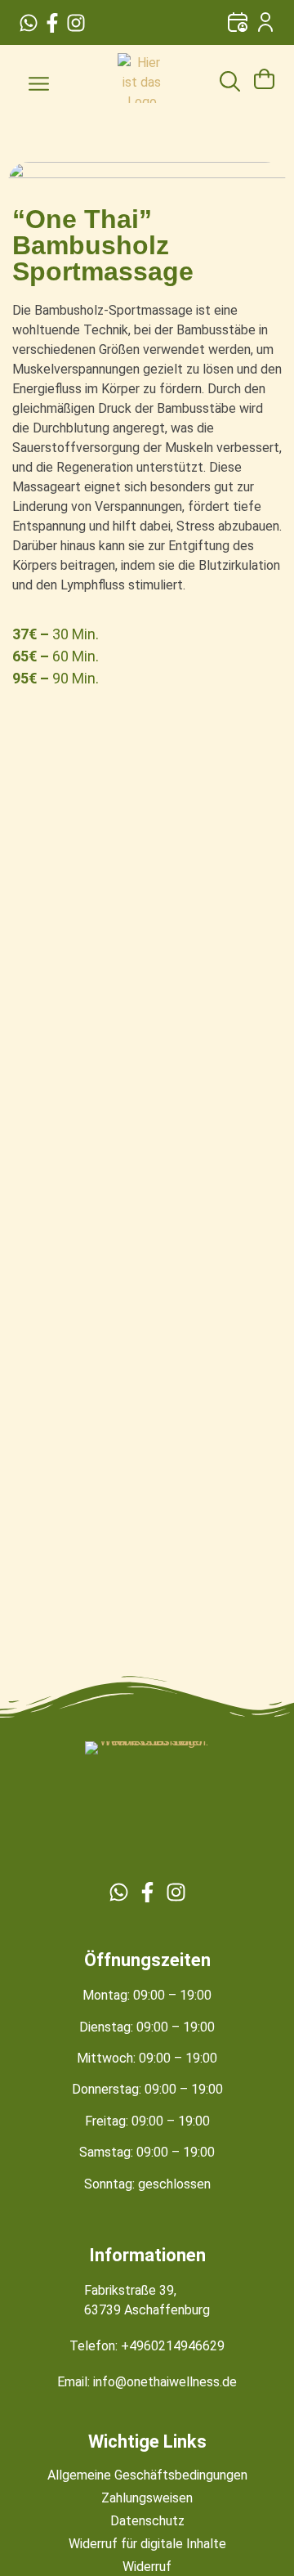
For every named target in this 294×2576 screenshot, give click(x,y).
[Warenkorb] (264, 75)
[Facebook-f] (52, 23)
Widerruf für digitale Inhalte (147, 2544)
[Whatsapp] (29, 23)
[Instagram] (76, 23)
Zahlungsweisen (147, 2498)
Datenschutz (147, 2521)
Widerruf (147, 2567)
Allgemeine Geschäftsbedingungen (147, 2475)
